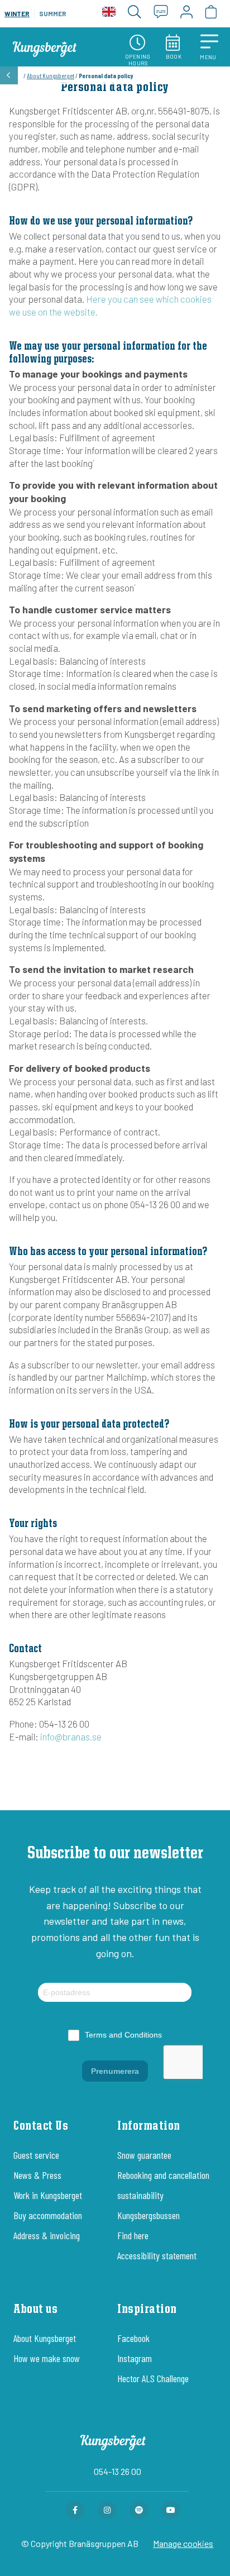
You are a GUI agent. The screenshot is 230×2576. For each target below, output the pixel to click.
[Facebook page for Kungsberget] (75, 2510)
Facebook (133, 2338)
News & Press (37, 2175)
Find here (133, 2235)
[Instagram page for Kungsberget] (107, 2510)
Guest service (36, 2155)
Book (174, 56)
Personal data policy (115, 88)
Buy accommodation (48, 2215)
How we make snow (47, 2358)
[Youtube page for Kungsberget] (171, 2510)
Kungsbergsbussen (148, 2215)
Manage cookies (183, 2543)
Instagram (135, 2358)
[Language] (109, 14)
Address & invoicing (47, 2235)
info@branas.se (71, 1737)
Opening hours (138, 60)
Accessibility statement (157, 2255)
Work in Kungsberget (48, 2195)
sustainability (140, 2195)
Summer (53, 13)
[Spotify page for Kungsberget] (139, 2510)
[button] (209, 47)
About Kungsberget (51, 75)
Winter (17, 13)
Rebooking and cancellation (163, 2175)
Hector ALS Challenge (153, 2378)
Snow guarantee (144, 2155)
